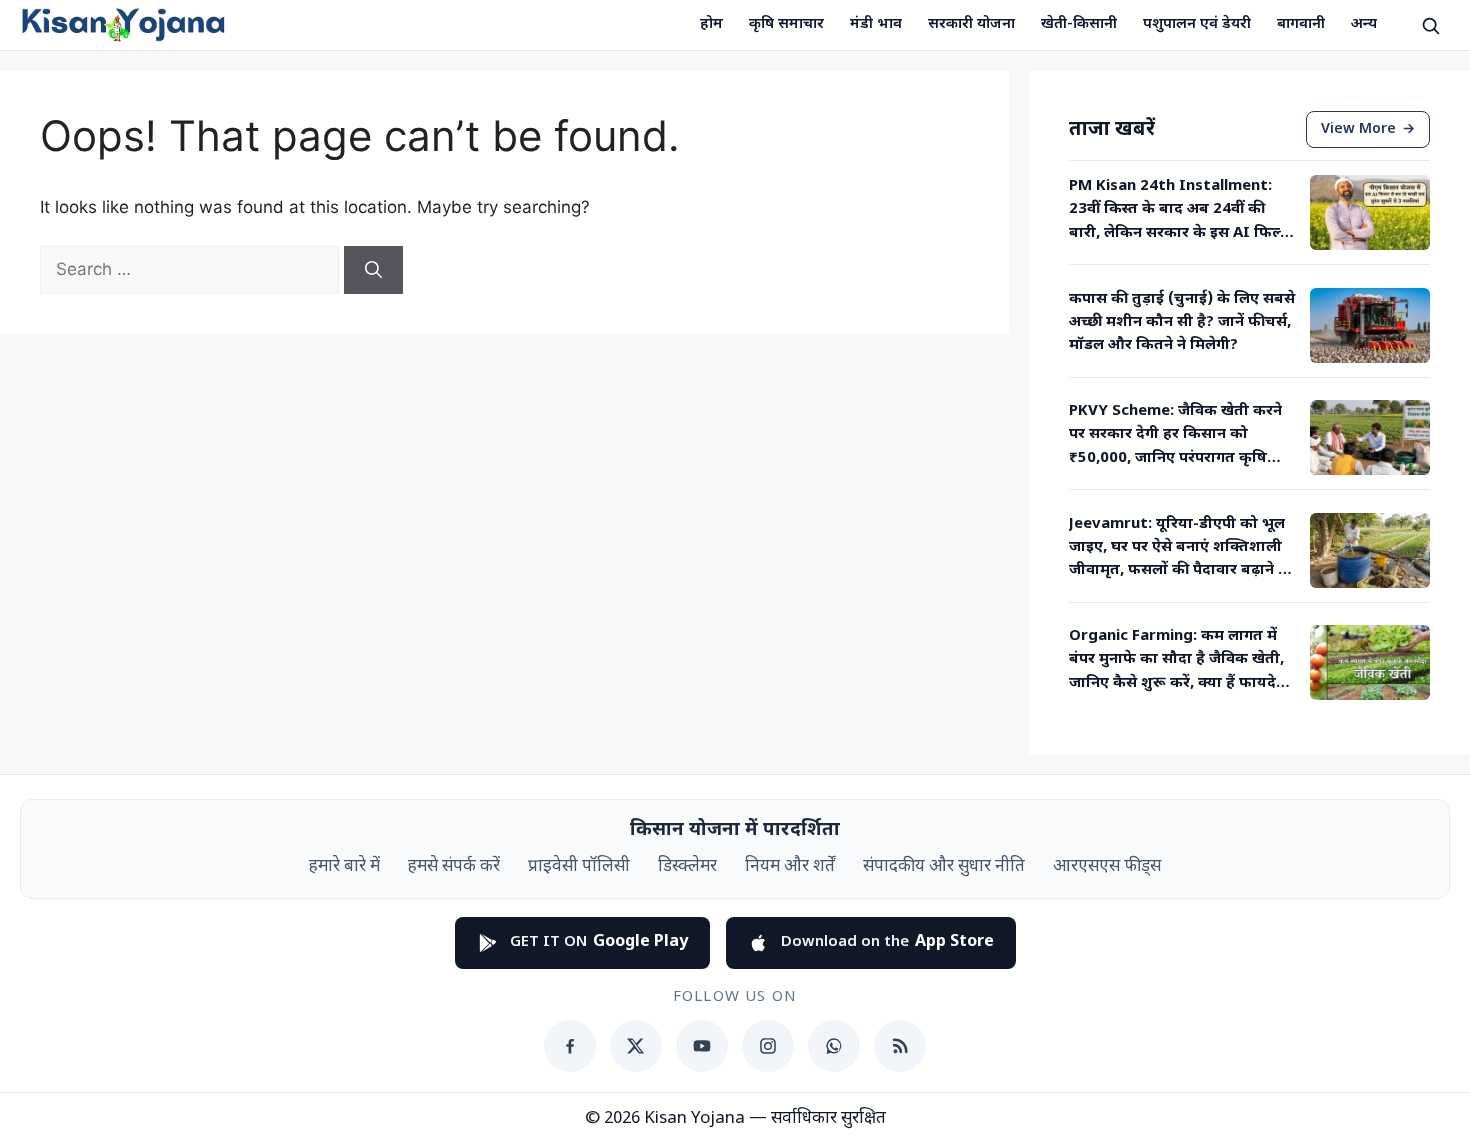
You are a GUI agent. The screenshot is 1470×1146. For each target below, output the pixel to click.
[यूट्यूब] (702, 1046)
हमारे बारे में (344, 867)
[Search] (373, 270)
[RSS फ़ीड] (900, 1046)
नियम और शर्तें (790, 867)
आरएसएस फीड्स (1107, 867)
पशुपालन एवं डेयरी (1197, 24)
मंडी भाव (876, 24)
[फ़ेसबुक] (570, 1046)
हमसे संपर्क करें (454, 867)
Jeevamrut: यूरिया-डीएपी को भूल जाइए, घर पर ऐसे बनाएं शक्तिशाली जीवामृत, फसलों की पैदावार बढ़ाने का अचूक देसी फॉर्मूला (1182, 549)
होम (711, 24)
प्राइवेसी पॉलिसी (579, 867)
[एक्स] (636, 1046)
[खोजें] (1430, 25)
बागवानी (1301, 24)
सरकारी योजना (971, 24)
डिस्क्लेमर (687, 867)
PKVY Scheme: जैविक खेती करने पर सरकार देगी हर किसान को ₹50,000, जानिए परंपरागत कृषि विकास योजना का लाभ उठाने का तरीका (1175, 436)
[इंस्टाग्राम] (768, 1046)
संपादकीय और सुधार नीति (944, 867)
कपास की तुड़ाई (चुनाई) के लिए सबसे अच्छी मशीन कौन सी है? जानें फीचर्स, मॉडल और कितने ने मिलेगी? (1182, 323)
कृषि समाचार (786, 24)
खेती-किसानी (1079, 24)
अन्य (1364, 24)
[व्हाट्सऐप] (834, 1046)
